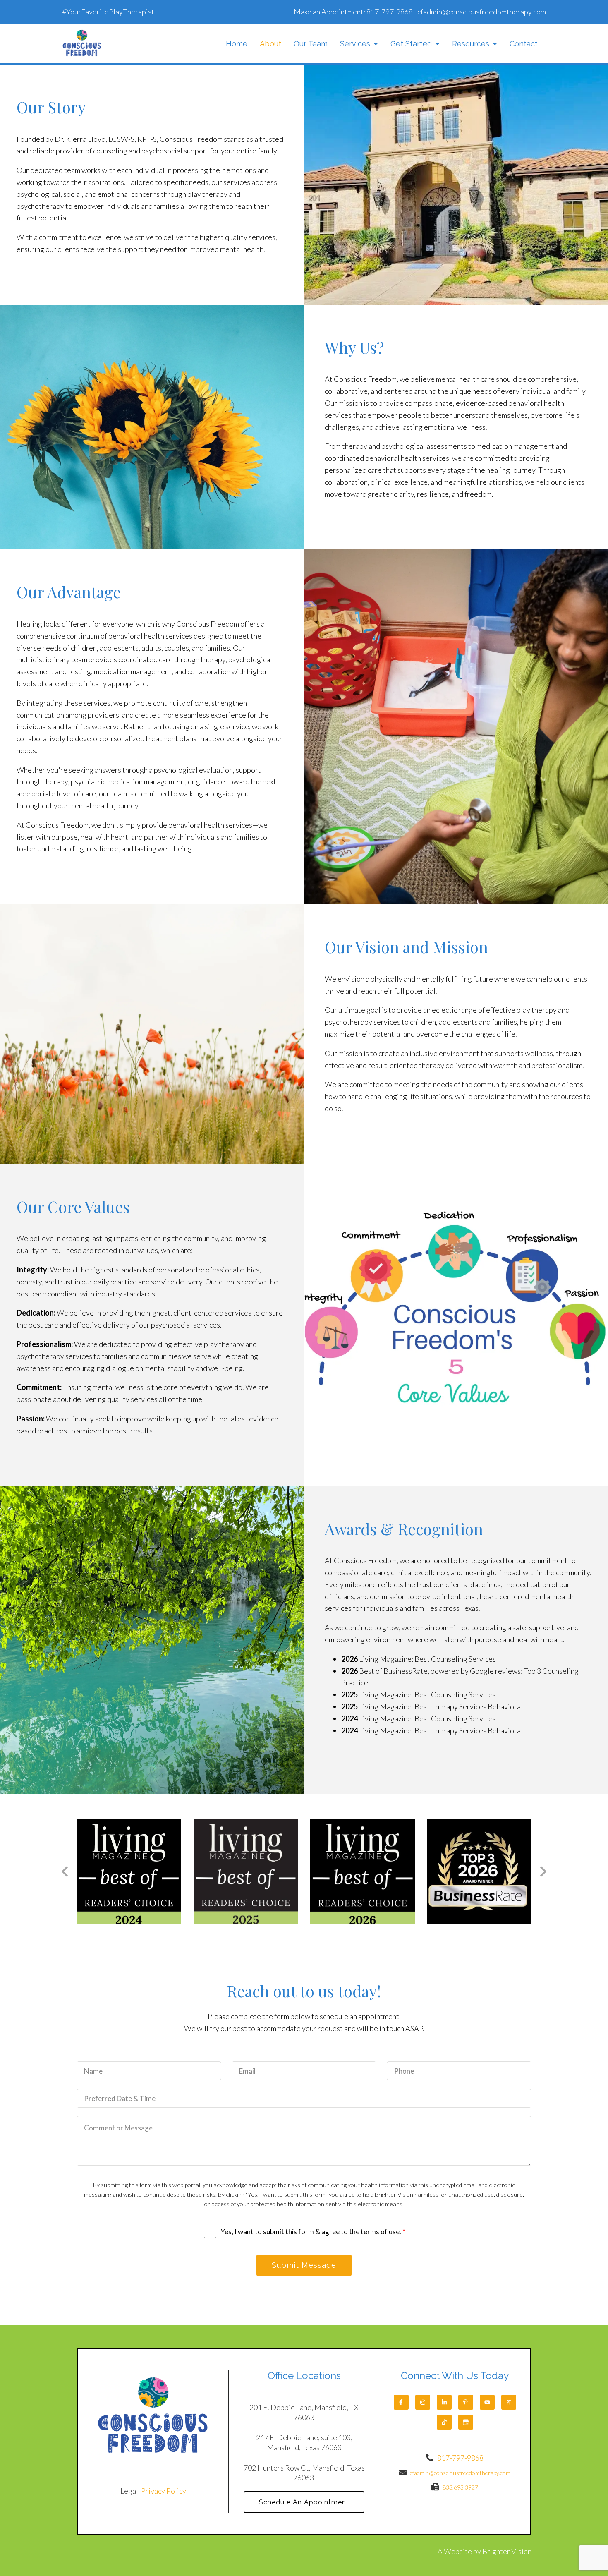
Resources (471, 44)
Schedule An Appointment (304, 2502)
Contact (524, 44)
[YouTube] (487, 2402)
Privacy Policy (164, 2491)
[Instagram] (423, 2402)
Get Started (411, 44)
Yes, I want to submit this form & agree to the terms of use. (313, 2232)
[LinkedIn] (444, 2402)
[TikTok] (444, 2422)
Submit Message (304, 2265)
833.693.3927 (460, 2487)
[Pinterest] (466, 2402)
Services (355, 44)
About (270, 44)
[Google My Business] (466, 2422)
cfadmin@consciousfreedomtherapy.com (482, 12)
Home (237, 44)
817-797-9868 (390, 12)
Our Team (311, 44)
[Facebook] (401, 2402)
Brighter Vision (507, 2551)
